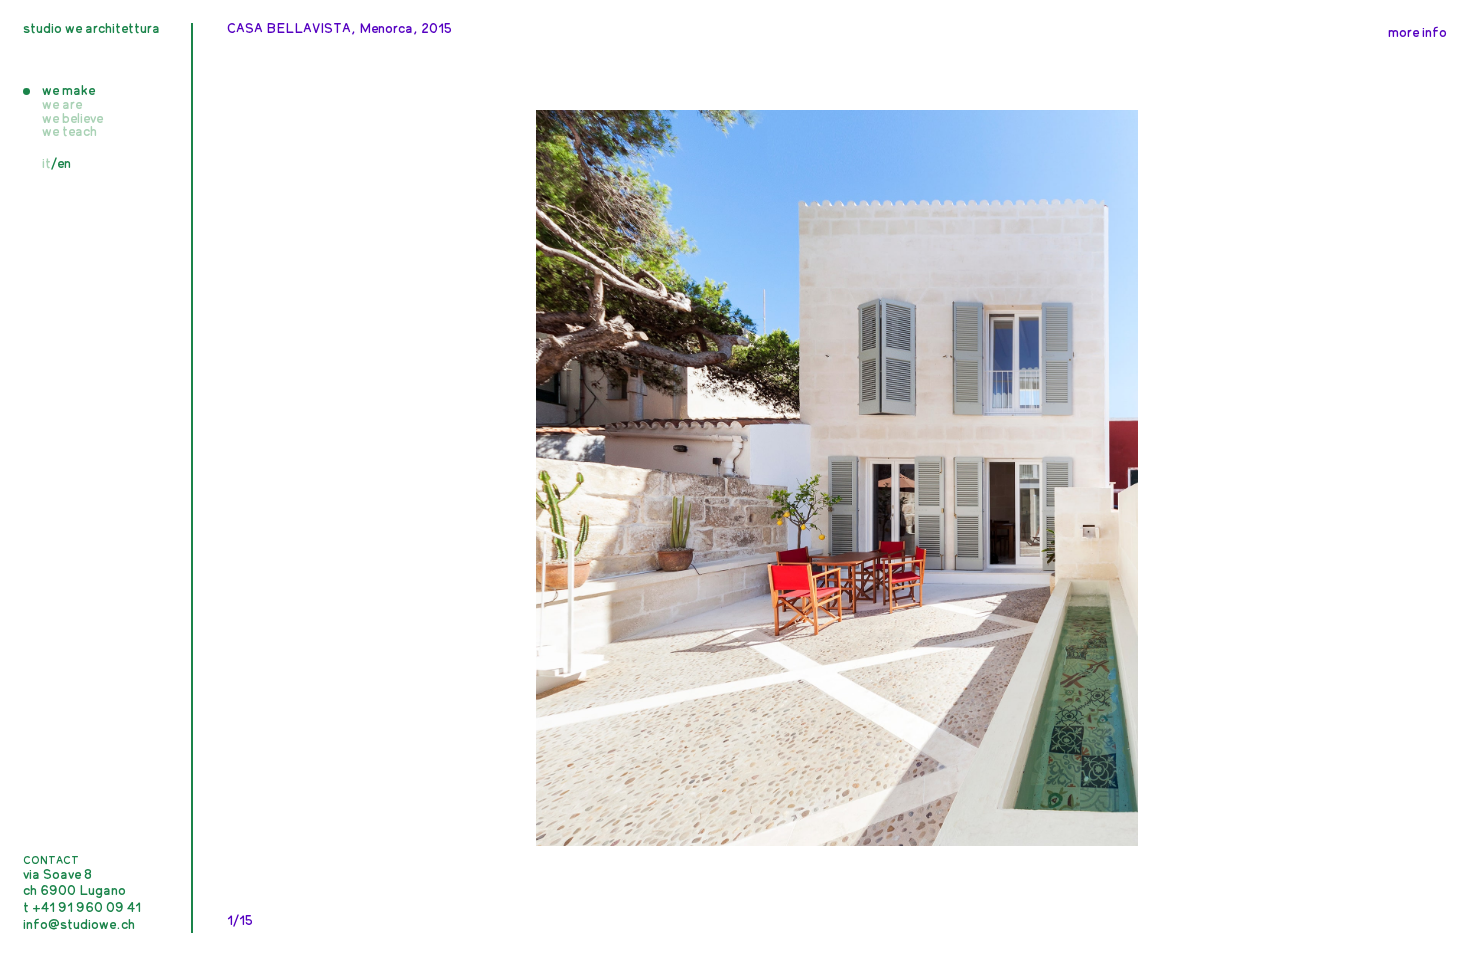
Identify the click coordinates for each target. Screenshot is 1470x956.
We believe (72, 119)
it (46, 164)
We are (62, 105)
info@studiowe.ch (79, 925)
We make (68, 91)
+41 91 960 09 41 (86, 908)
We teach (69, 132)
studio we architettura (91, 29)
